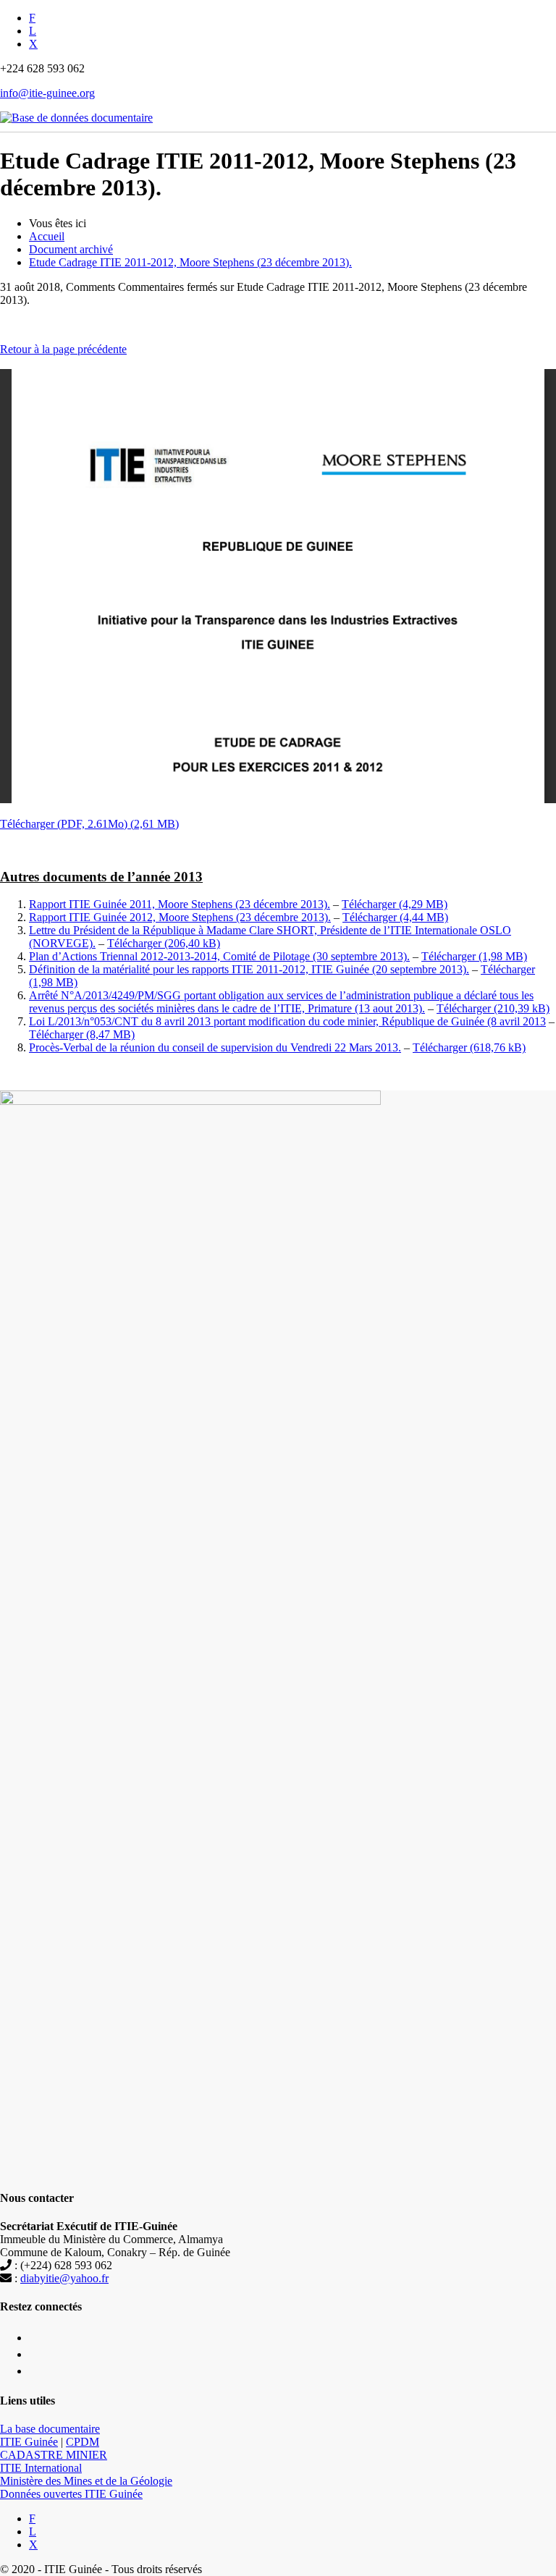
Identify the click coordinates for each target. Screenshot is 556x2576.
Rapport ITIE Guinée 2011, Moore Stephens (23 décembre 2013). (180, 904)
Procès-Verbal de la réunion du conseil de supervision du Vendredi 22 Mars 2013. (215, 1047)
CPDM (83, 2442)
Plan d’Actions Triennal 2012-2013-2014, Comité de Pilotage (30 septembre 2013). (219, 956)
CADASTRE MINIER (54, 2455)
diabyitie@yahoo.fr (64, 2278)
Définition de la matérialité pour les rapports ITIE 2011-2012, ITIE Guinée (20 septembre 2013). (249, 969)
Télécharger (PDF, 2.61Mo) (64, 824)
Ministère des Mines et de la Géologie (86, 2481)
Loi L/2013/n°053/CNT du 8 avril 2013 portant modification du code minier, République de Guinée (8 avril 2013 (287, 1021)
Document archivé (71, 249)
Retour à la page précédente (63, 349)
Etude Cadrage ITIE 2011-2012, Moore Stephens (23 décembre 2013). (190, 262)
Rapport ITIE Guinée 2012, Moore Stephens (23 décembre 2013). (180, 917)
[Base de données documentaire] (76, 110)
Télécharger (369, 904)
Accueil (47, 236)
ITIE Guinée (29, 2442)
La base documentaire (50, 2429)
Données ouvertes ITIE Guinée (71, 2494)
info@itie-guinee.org (47, 93)
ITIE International (41, 2468)
